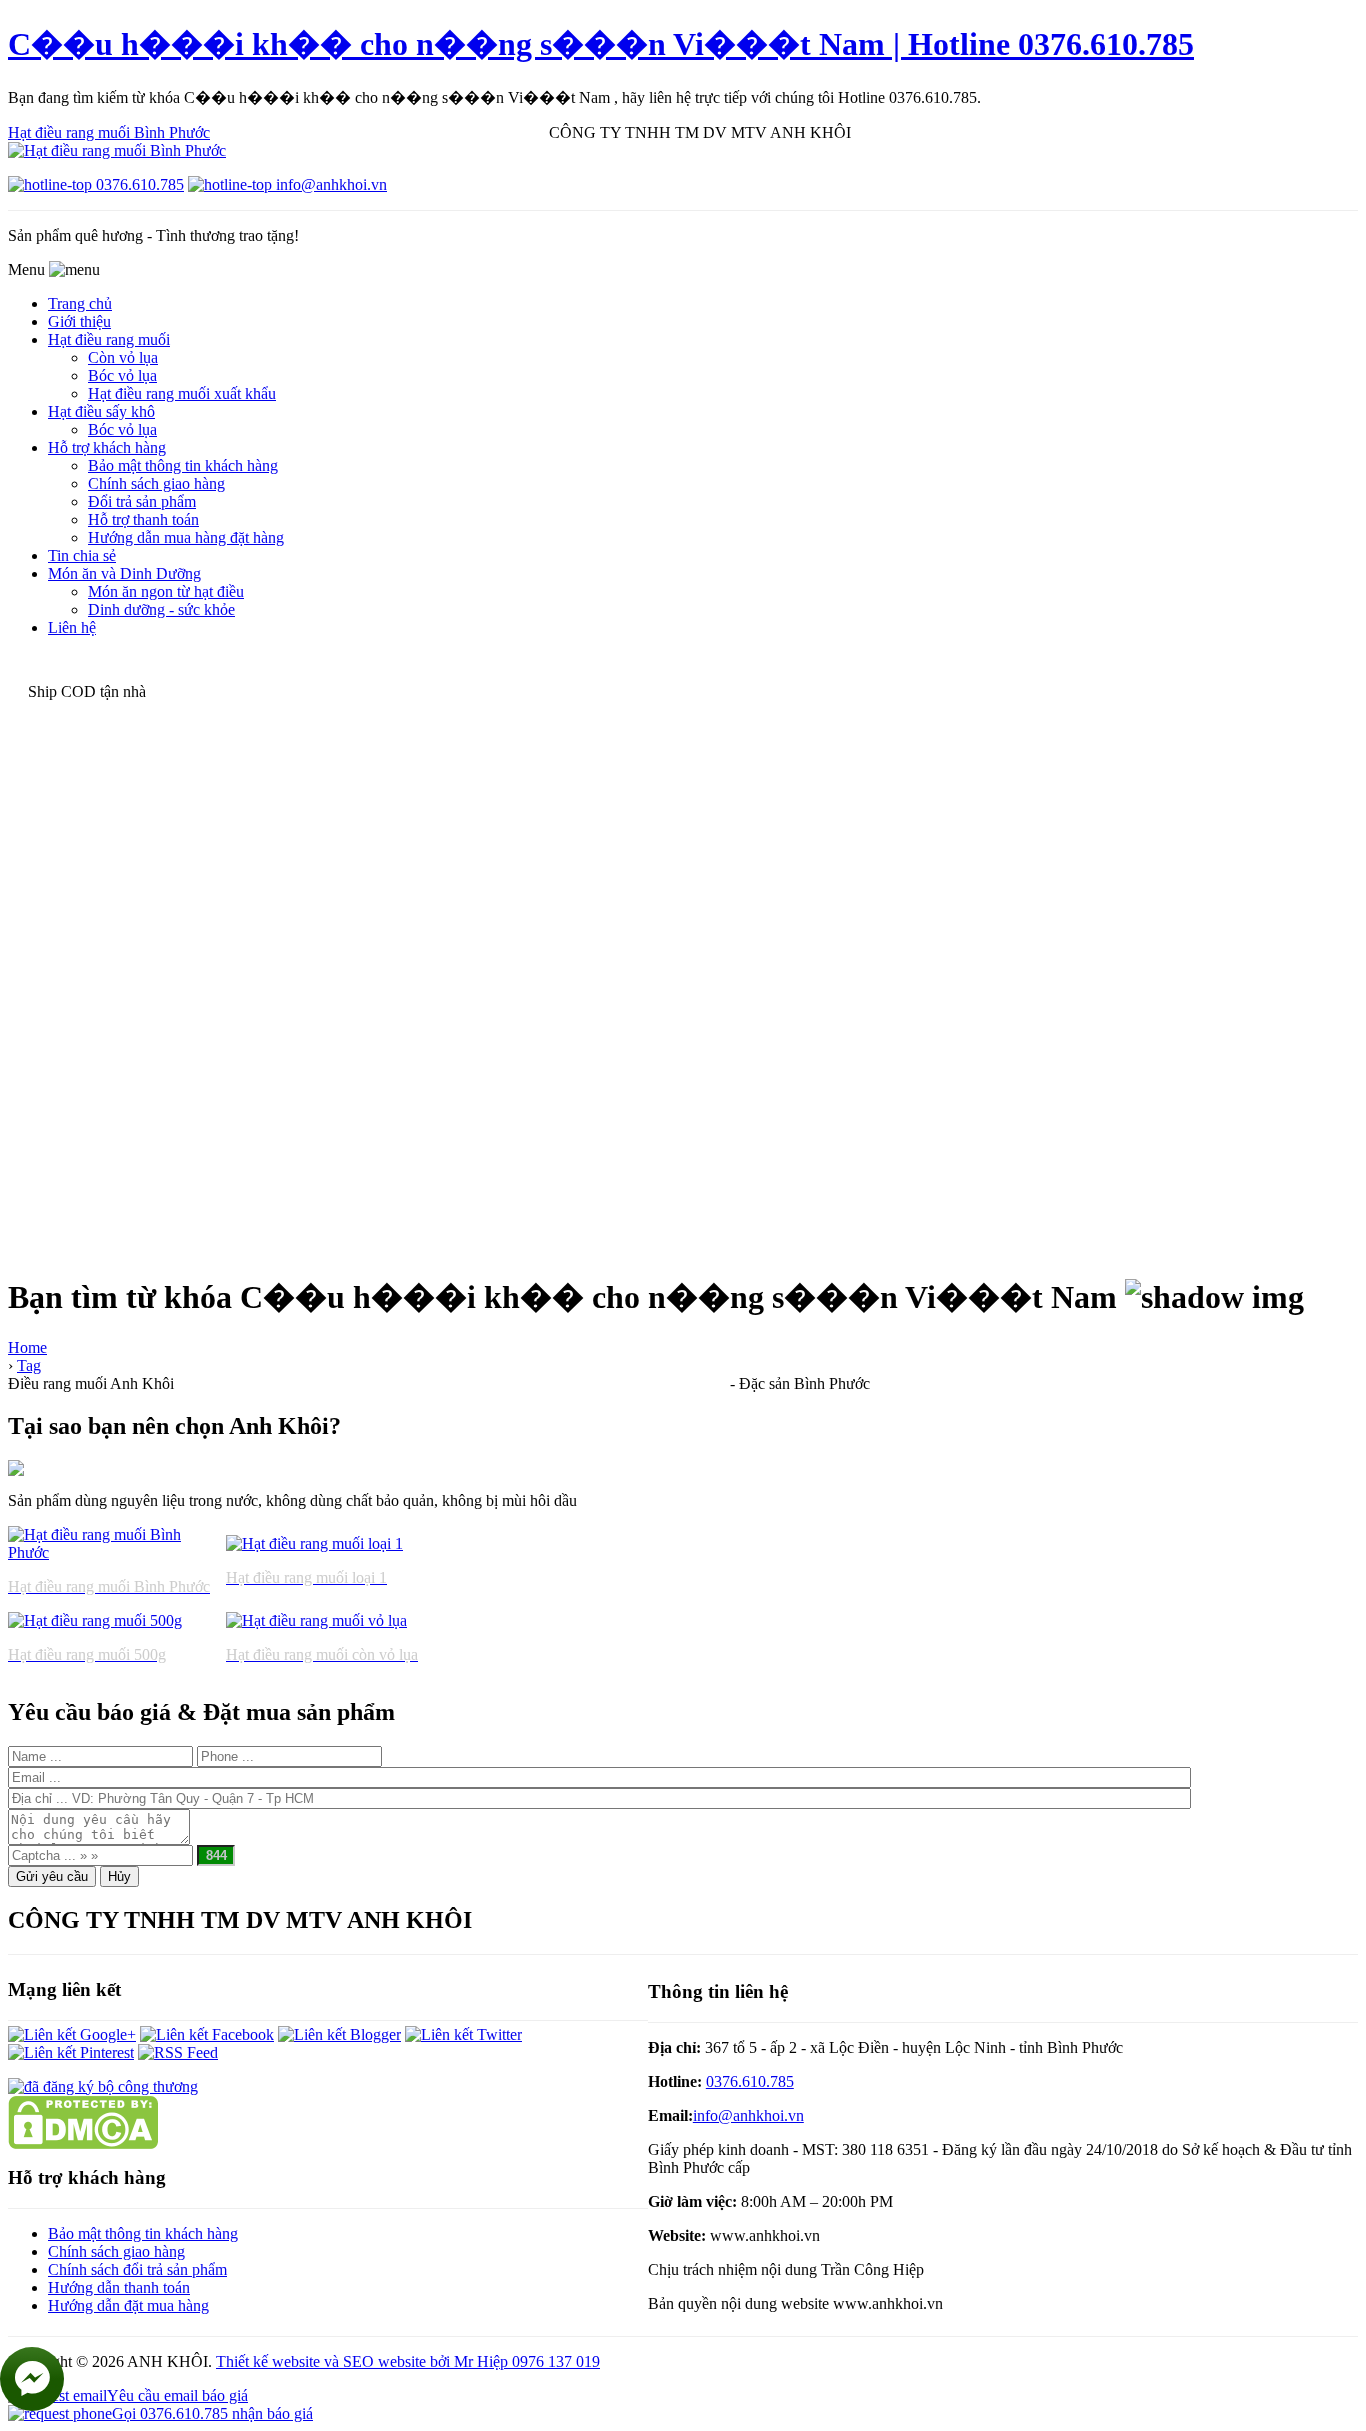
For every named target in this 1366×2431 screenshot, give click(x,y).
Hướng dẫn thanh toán (119, 2287)
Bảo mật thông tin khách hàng (143, 2233)
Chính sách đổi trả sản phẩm (137, 2269)
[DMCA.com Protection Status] (83, 2143)
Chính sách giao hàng (116, 2251)
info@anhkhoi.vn (748, 2115)
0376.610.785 (750, 2081)
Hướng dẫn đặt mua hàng (128, 2305)
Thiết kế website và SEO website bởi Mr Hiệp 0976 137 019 (408, 2361)
